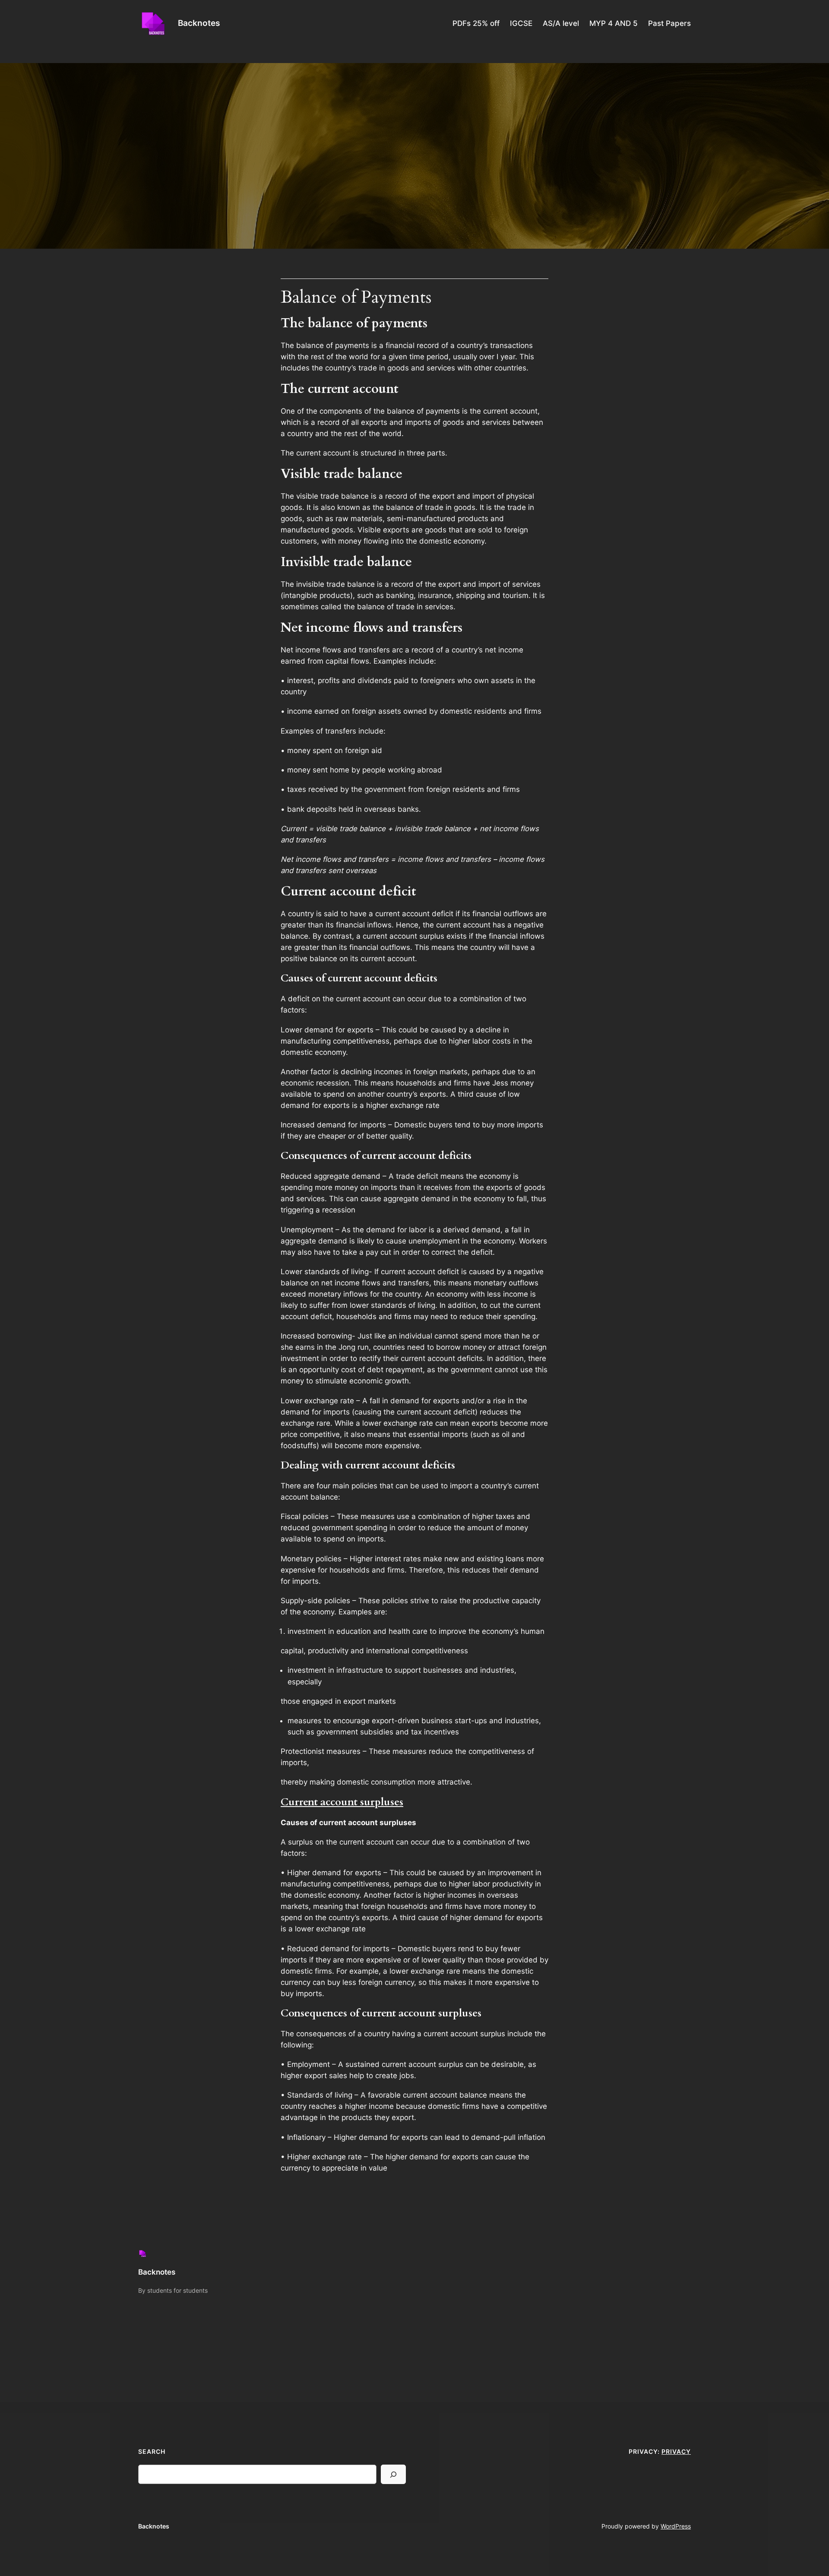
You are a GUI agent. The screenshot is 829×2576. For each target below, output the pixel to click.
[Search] (393, 2474)
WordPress (676, 2526)
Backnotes (199, 23)
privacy (676, 2451)
